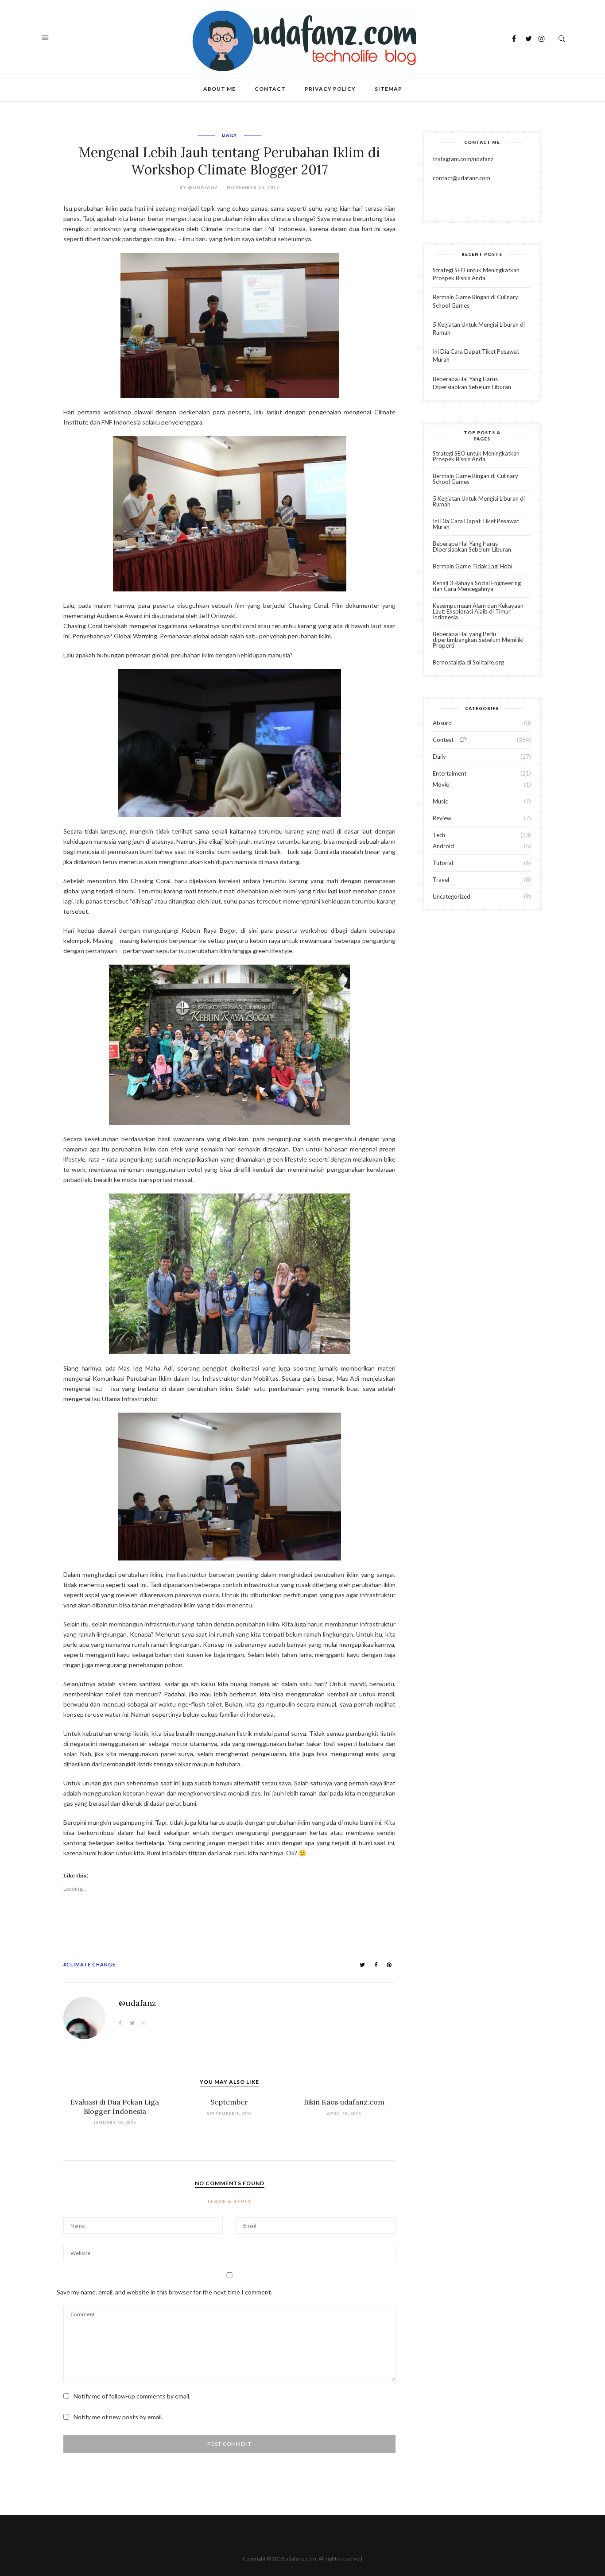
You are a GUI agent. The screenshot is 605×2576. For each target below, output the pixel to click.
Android (443, 846)
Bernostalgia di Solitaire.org (468, 662)
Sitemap (388, 89)
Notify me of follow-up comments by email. (132, 2396)
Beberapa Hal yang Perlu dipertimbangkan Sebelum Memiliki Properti (478, 640)
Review (442, 818)
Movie (441, 784)
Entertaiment (450, 773)
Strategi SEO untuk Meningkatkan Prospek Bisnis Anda (476, 456)
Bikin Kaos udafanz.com (344, 2102)
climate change (91, 1964)
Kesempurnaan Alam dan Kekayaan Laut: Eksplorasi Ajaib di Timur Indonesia (478, 611)
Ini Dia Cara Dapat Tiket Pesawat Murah (476, 524)
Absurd (442, 723)
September (229, 2102)
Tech (439, 835)
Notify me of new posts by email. (118, 2417)
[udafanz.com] (303, 40)
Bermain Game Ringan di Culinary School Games (475, 479)
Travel (441, 880)
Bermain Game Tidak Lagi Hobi (473, 566)
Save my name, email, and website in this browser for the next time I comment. (165, 2292)
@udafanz (203, 187)
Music (440, 801)
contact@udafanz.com (462, 178)
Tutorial (443, 863)
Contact (270, 89)
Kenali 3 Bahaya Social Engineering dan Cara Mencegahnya (477, 586)
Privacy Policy (330, 89)
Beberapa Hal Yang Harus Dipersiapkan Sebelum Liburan (472, 546)
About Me (219, 89)
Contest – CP (450, 740)
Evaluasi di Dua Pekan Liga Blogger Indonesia (115, 2107)
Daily (229, 135)
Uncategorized (452, 896)
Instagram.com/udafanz (463, 159)
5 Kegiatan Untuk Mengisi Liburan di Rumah (479, 501)
